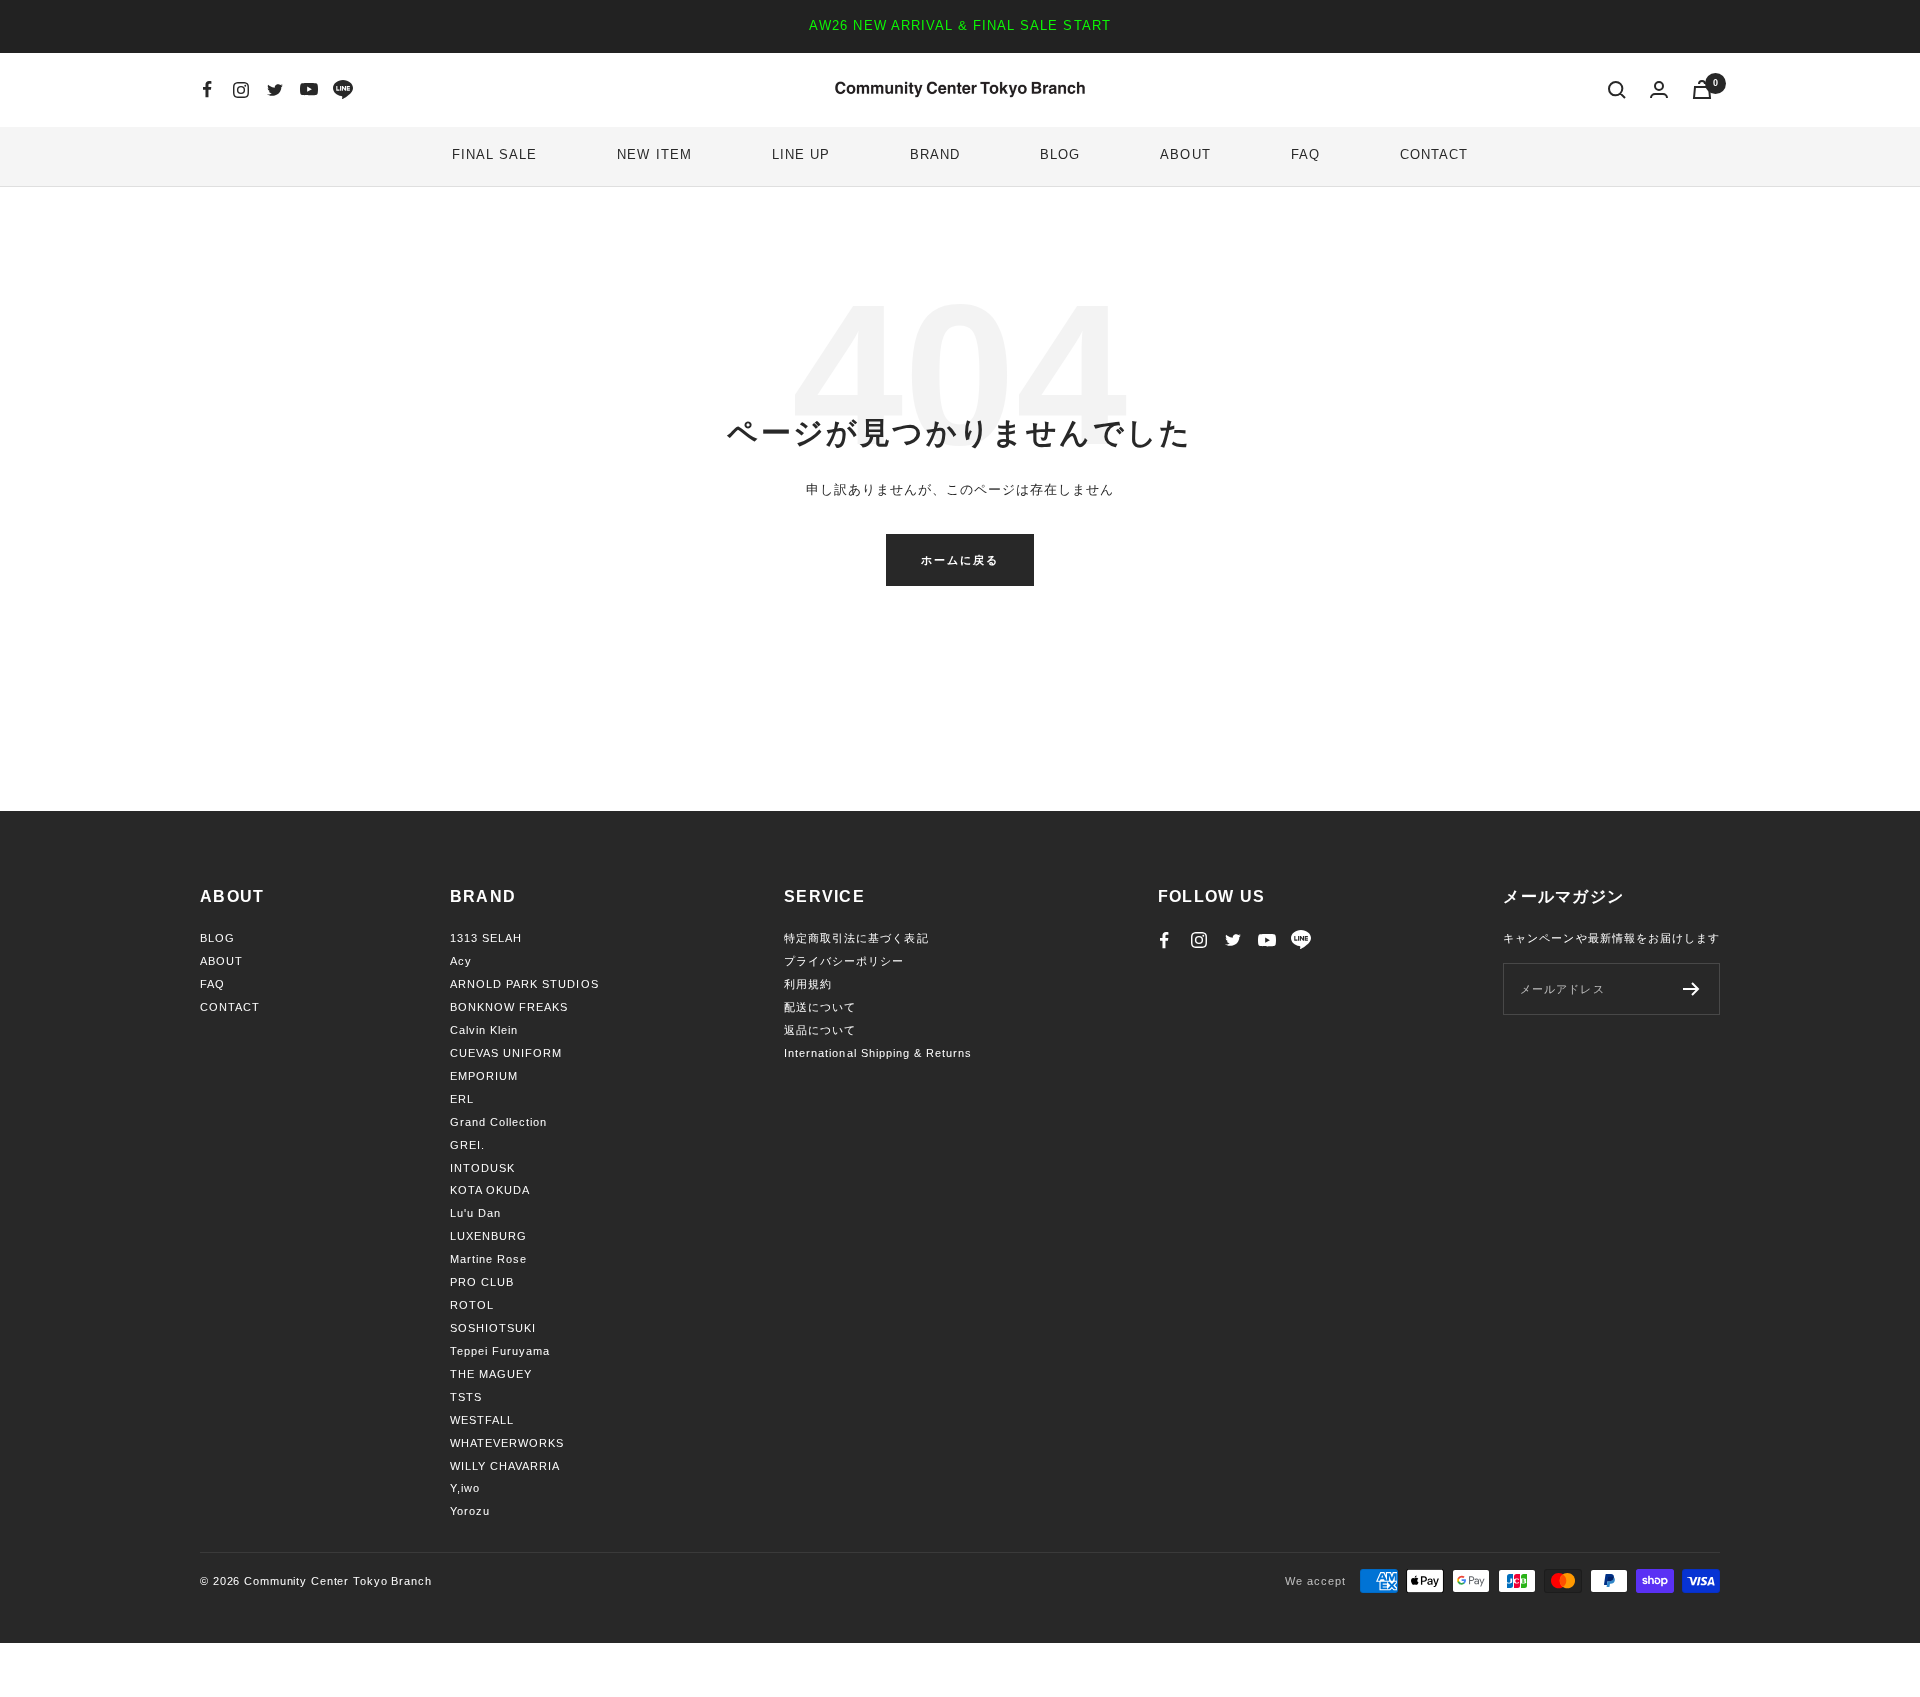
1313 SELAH (486, 938)
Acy (461, 961)
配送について (820, 1007)
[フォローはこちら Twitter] (275, 90)
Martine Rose (488, 1259)
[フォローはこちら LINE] (343, 90)
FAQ (1305, 154)
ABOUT (1185, 154)
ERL (462, 1099)
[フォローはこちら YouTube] (309, 90)
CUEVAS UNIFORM (506, 1053)
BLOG (1060, 154)
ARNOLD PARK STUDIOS (524, 984)
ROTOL (472, 1305)
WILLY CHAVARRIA (505, 1466)
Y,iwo (465, 1488)
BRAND (935, 154)
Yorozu (470, 1511)
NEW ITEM (654, 154)
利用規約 (808, 984)
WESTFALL (482, 1420)
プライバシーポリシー (844, 961)
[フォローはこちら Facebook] (207, 90)
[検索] (1617, 90)
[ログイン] (1659, 89)
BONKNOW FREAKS (509, 1007)
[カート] (1702, 89)
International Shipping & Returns (878, 1053)
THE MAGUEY (491, 1374)
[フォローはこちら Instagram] (241, 90)
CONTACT (1434, 154)
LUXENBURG (488, 1236)
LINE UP (801, 154)
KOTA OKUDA (490, 1190)
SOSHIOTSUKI (493, 1328)
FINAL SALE (494, 154)
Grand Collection (499, 1122)
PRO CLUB (482, 1282)
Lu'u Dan (475, 1213)
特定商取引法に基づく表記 (856, 938)
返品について (820, 1030)
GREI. (467, 1145)
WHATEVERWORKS (507, 1443)
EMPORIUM (484, 1076)
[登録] (1691, 989)
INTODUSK (482, 1168)
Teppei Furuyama (500, 1351)
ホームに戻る (960, 560)
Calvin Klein (484, 1030)
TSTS (466, 1397)
